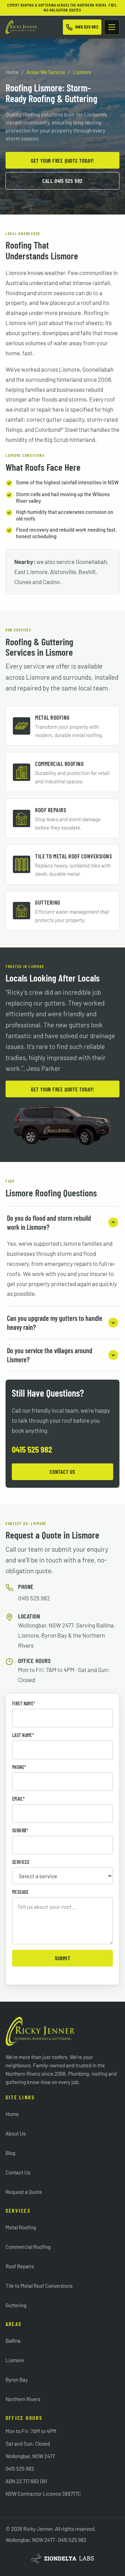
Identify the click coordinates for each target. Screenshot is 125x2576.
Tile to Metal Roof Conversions (39, 2286)
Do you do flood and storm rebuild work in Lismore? (49, 1222)
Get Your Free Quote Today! (62, 160)
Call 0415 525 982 (62, 181)
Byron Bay (17, 2380)
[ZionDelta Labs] (62, 2559)
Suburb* (20, 1831)
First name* (24, 1704)
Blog (10, 2153)
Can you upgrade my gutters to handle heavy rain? (55, 1323)
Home (12, 72)
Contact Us (62, 1472)
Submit (63, 1958)
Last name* (23, 1735)
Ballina (13, 2341)
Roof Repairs (20, 2266)
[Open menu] (112, 27)
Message (20, 1892)
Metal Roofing (21, 2227)
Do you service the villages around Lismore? (50, 1355)
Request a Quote (24, 2192)
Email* (19, 1799)
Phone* (19, 1767)
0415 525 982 (32, 1449)
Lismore (15, 2360)
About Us (16, 2133)
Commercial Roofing (28, 2247)
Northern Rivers (23, 2399)
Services (21, 1862)
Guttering (16, 2305)
